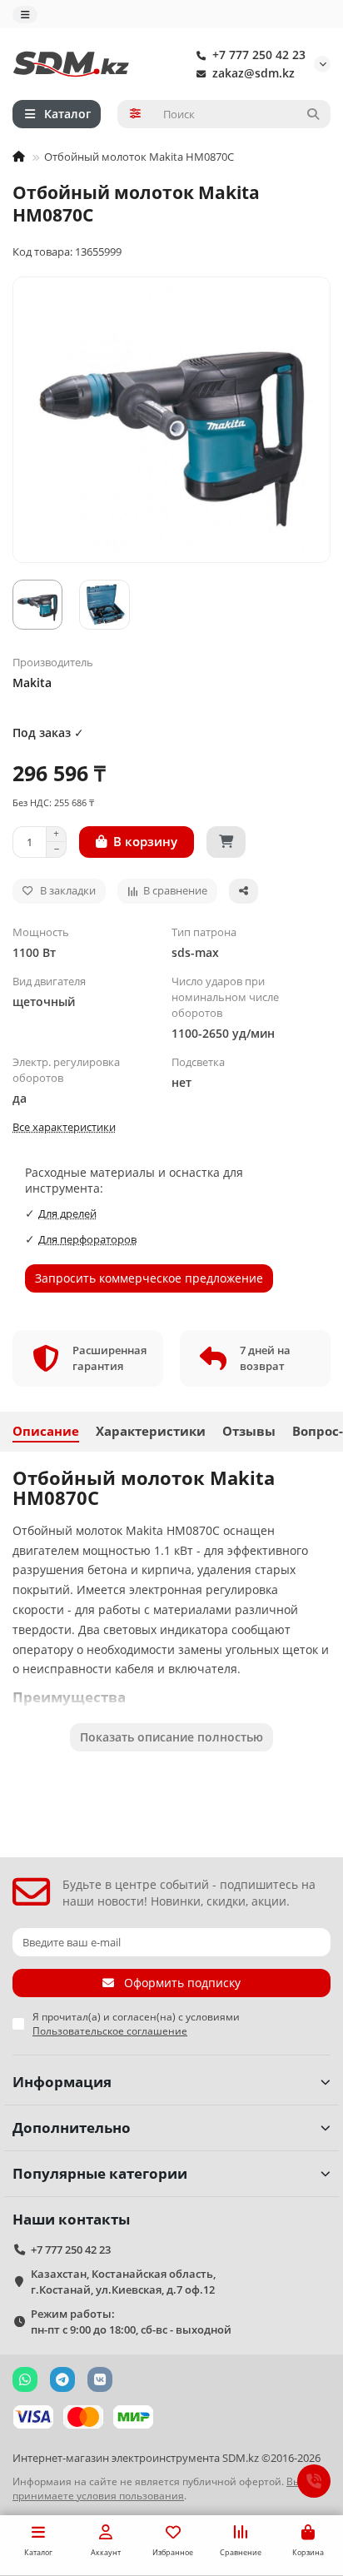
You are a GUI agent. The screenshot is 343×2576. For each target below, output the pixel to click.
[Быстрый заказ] (226, 842)
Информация (62, 2082)
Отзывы (249, 1431)
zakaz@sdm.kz (254, 73)
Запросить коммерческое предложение (149, 1278)
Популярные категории (100, 2173)
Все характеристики (64, 1127)
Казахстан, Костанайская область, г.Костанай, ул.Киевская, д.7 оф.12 (123, 2282)
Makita (32, 683)
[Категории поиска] (135, 114)
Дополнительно (72, 2128)
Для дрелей (67, 1213)
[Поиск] (313, 114)
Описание (46, 1431)
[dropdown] (25, 15)
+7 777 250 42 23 (259, 55)
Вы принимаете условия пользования (157, 2488)
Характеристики (151, 1431)
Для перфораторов (87, 1239)
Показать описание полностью (171, 1737)
